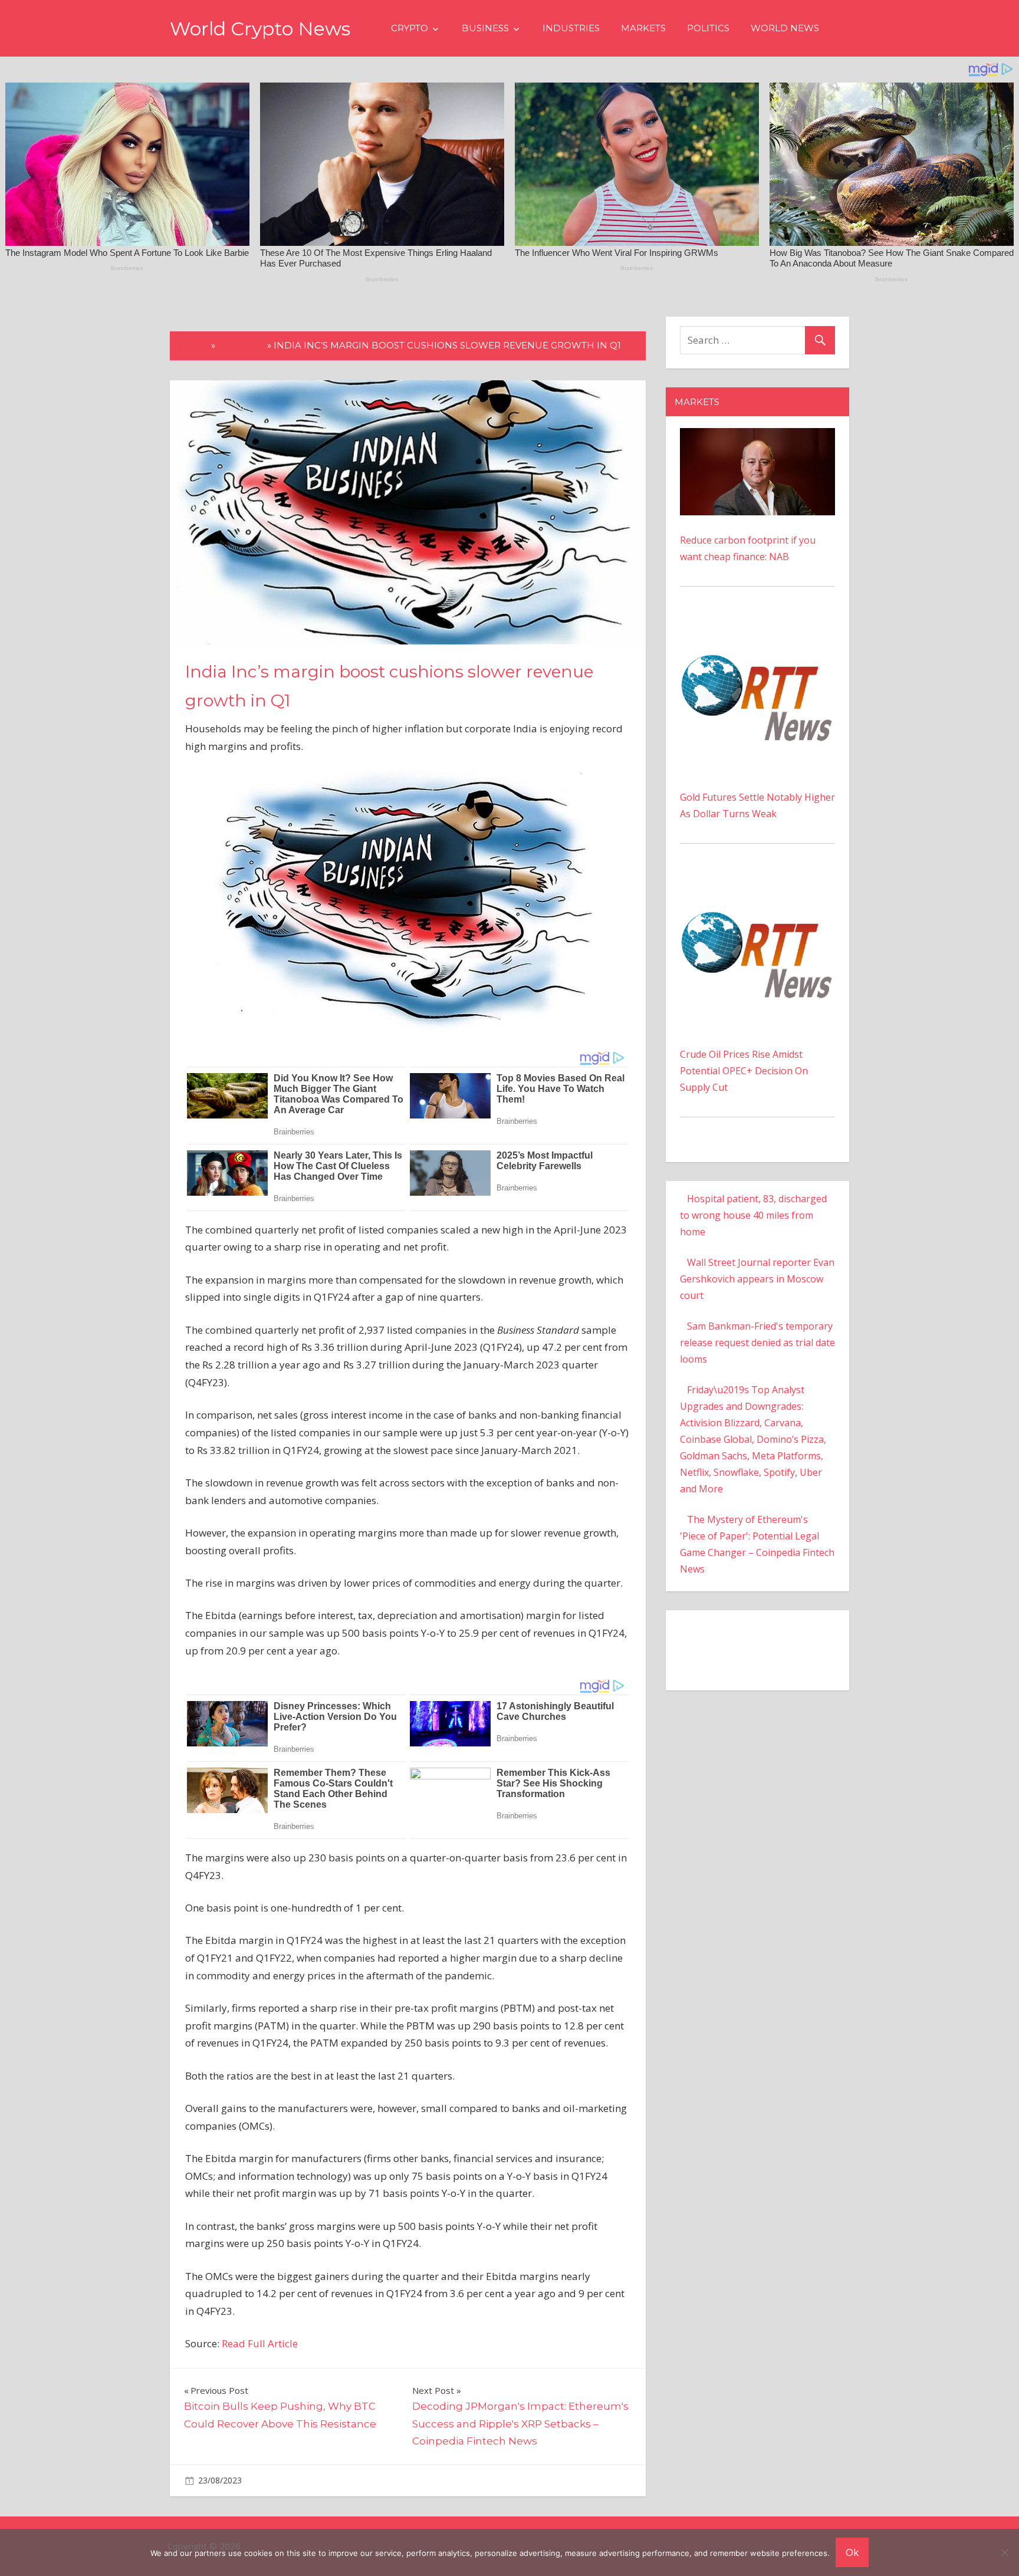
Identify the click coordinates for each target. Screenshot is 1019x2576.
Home (194, 345)
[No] (1004, 2552)
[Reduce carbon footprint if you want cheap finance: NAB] (757, 436)
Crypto (410, 28)
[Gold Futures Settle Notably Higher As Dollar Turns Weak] (757, 626)
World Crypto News (260, 29)
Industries (571, 28)
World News (785, 28)
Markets (643, 28)
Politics (708, 28)
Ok (852, 2552)
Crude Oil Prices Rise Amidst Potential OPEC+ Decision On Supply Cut (744, 1071)
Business (485, 28)
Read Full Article (260, 2343)
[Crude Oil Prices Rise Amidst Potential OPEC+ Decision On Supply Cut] (757, 883)
